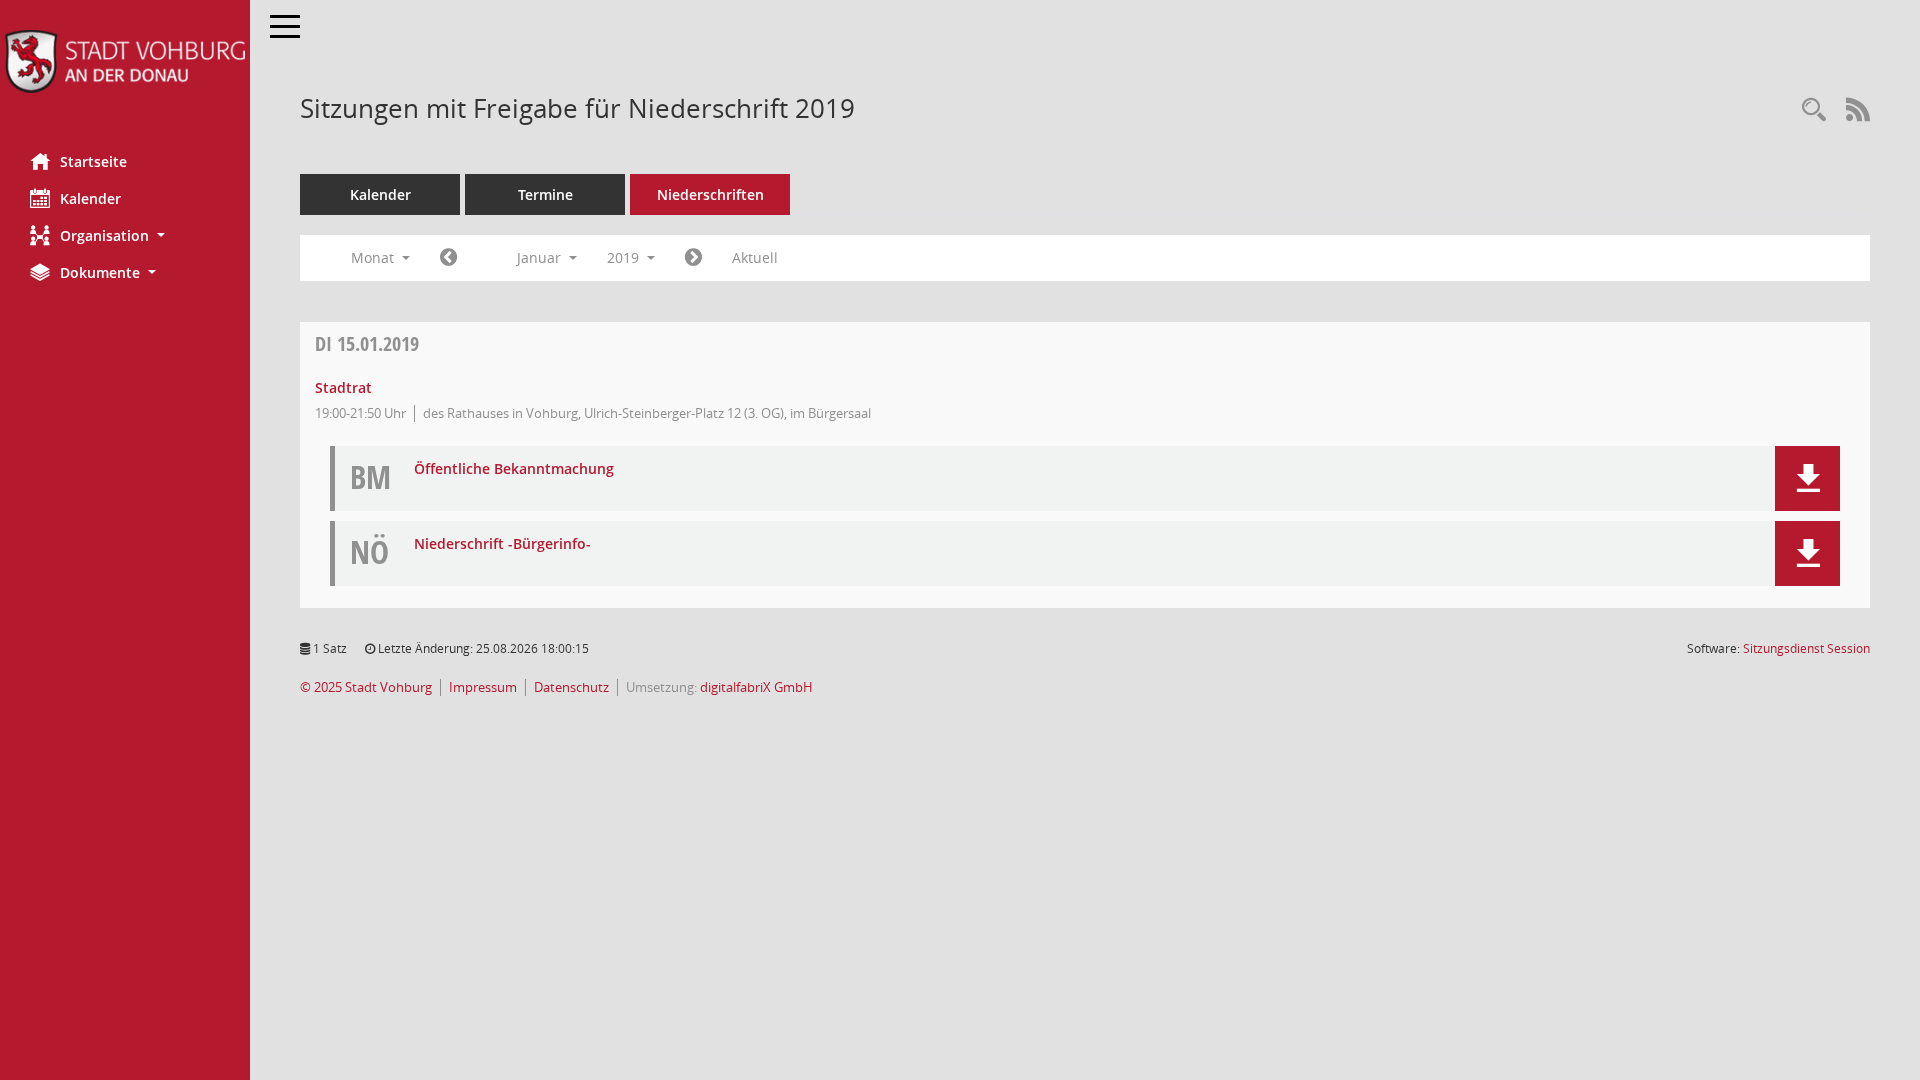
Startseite (93, 161)
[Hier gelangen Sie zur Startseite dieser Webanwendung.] (125, 61)
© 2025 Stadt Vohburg (366, 687)
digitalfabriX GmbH (756, 687)
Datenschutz (571, 687)
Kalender (90, 198)
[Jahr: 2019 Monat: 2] (693, 258)
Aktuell (755, 257)
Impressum (483, 687)
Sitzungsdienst (1806, 648)
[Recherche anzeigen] (1814, 110)
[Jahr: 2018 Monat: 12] (448, 258)
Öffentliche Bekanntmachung (514, 469)
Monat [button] (374, 257)
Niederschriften (710, 194)
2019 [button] (625, 257)
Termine (545, 194)
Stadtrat (343, 387)
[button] (125, 235)
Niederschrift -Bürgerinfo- (502, 544)
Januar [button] (541, 257)
